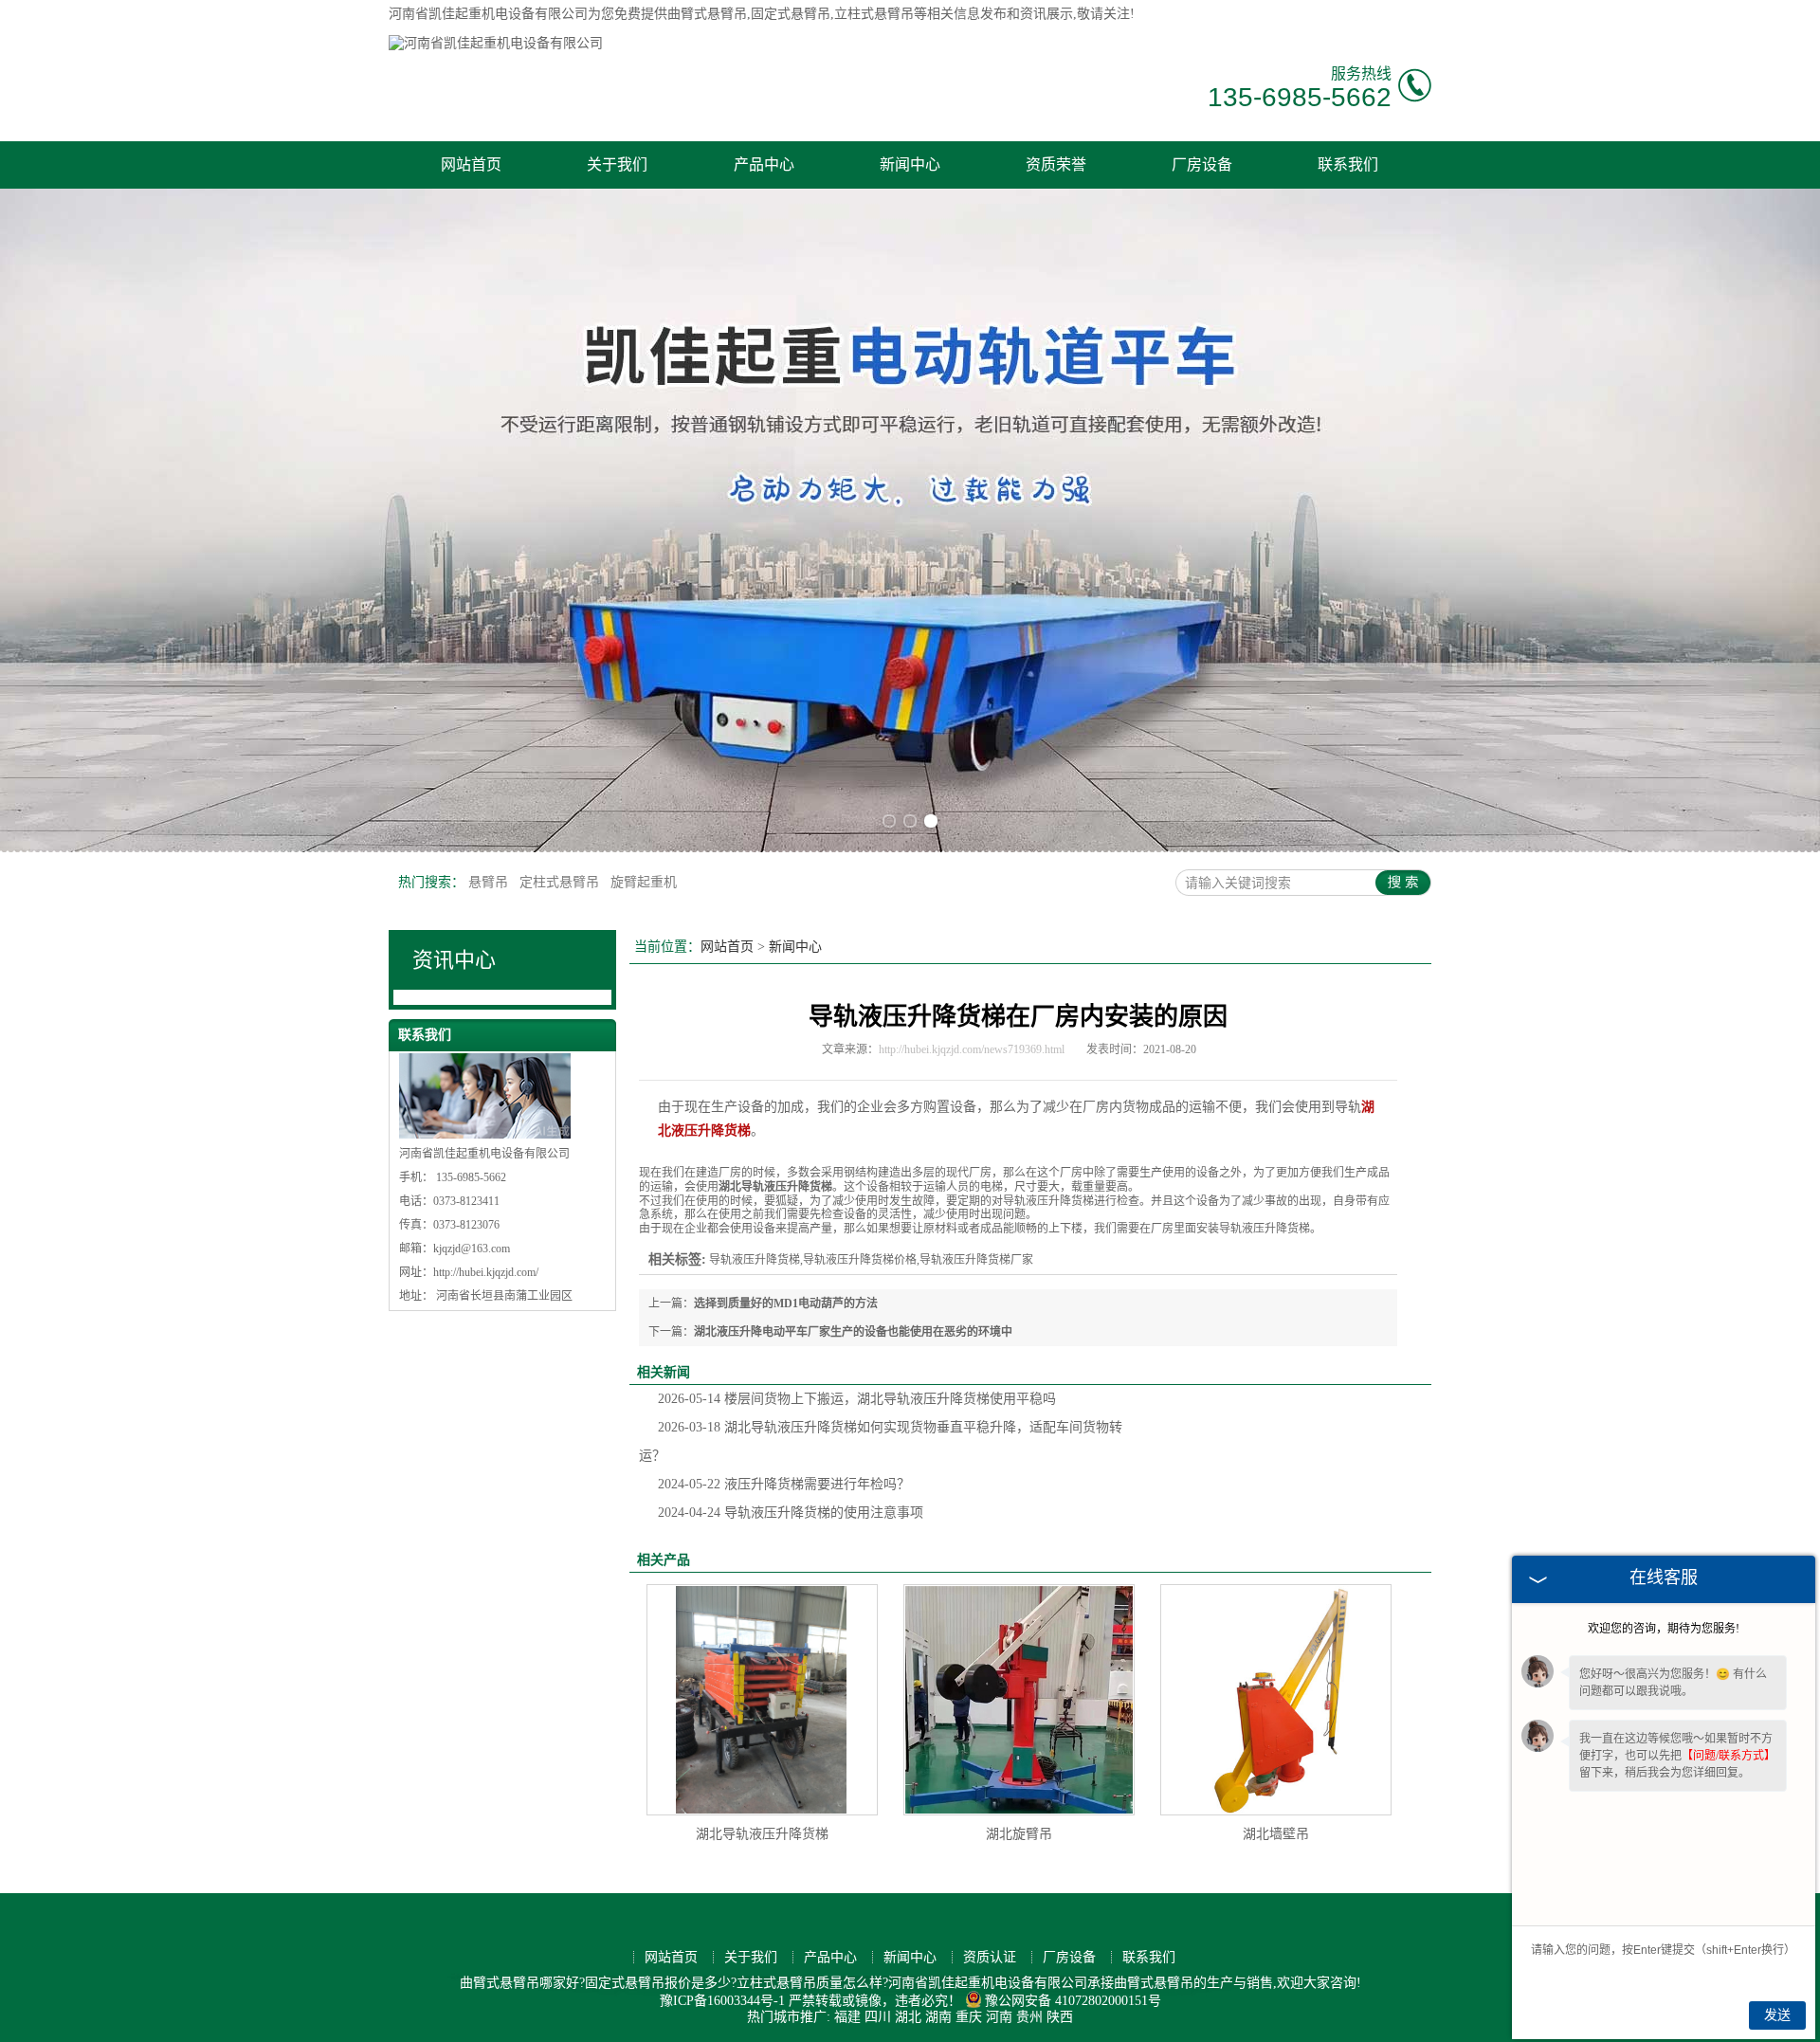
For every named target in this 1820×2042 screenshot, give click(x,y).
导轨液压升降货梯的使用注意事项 (791, 1513)
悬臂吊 (490, 882)
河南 (999, 2017)
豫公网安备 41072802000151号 (1073, 2001)
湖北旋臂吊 (1019, 1834)
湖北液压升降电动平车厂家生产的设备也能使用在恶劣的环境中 (853, 1332)
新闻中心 (910, 164)
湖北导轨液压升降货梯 (762, 1834)
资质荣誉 (1056, 164)
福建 (847, 2017)
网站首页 (471, 164)
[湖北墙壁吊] (1276, 1700)
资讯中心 (454, 960)
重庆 (969, 2017)
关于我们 (617, 164)
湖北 (908, 2017)
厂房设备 (1202, 164)
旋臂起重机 (644, 882)
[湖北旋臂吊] (1019, 1700)
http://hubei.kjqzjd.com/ (486, 1272)
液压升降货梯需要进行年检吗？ (784, 1484)
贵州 (1029, 2017)
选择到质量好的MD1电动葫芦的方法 (786, 1304)
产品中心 (764, 164)
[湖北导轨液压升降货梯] (762, 1700)
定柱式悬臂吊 (561, 882)
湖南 (938, 2017)
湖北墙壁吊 (1276, 1834)
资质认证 (990, 1957)
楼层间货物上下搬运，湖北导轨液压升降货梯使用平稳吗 (857, 1399)
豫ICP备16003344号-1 (722, 2001)
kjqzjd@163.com (472, 1249)
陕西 (1060, 2017)
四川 (878, 2017)
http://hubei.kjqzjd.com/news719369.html (972, 1049)
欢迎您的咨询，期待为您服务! (1664, 1629)
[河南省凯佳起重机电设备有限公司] (496, 43)
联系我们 (1348, 164)
